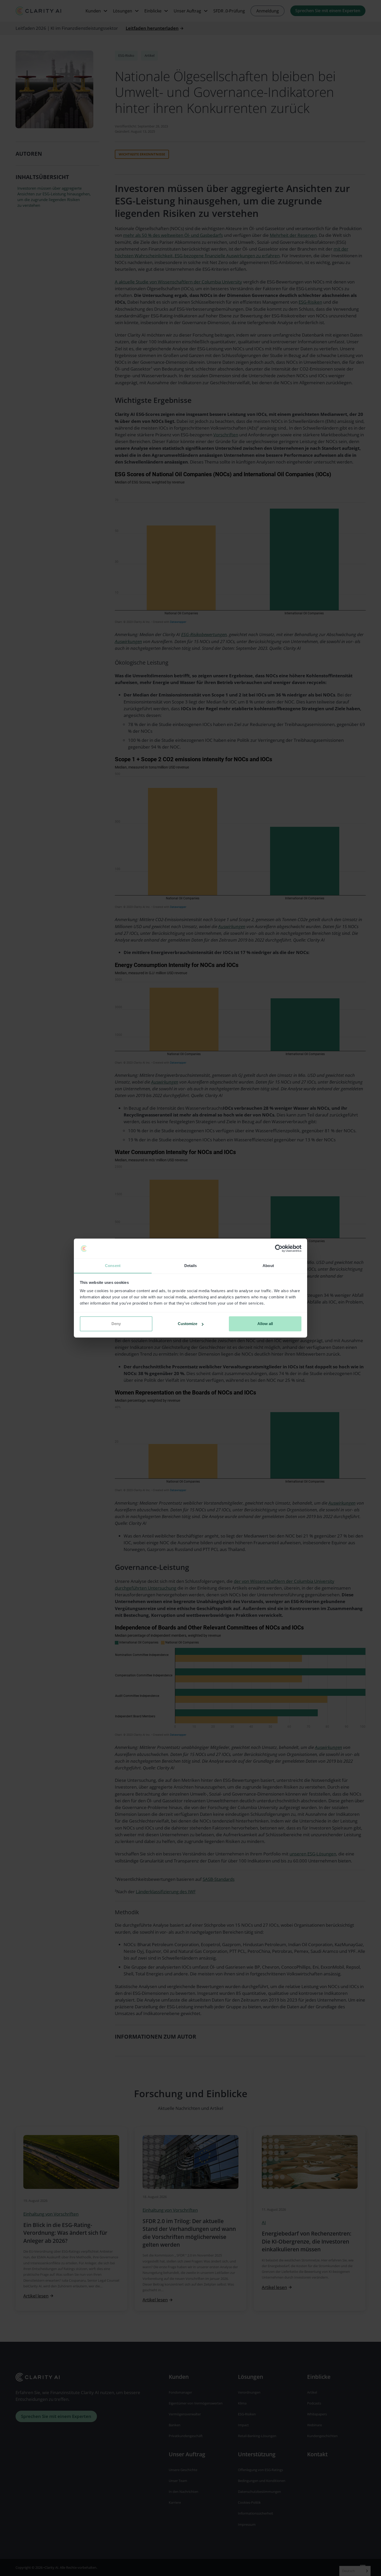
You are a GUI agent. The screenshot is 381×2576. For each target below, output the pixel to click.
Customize (188, 1324)
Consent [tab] (113, 1266)
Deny (116, 1324)
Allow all (265, 1324)
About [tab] (268, 1266)
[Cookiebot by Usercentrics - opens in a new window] (279, 1249)
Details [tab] (191, 1266)
